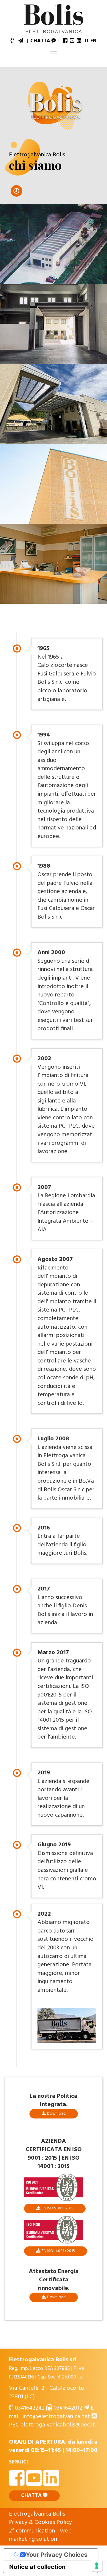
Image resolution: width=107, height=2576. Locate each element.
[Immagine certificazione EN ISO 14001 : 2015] (53, 2230)
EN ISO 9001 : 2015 (58, 2208)
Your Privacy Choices (57, 2555)
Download (56, 2114)
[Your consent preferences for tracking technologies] (97, 2566)
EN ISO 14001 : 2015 (58, 2251)
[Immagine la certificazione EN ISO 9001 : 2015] (53, 2187)
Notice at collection (37, 2567)
